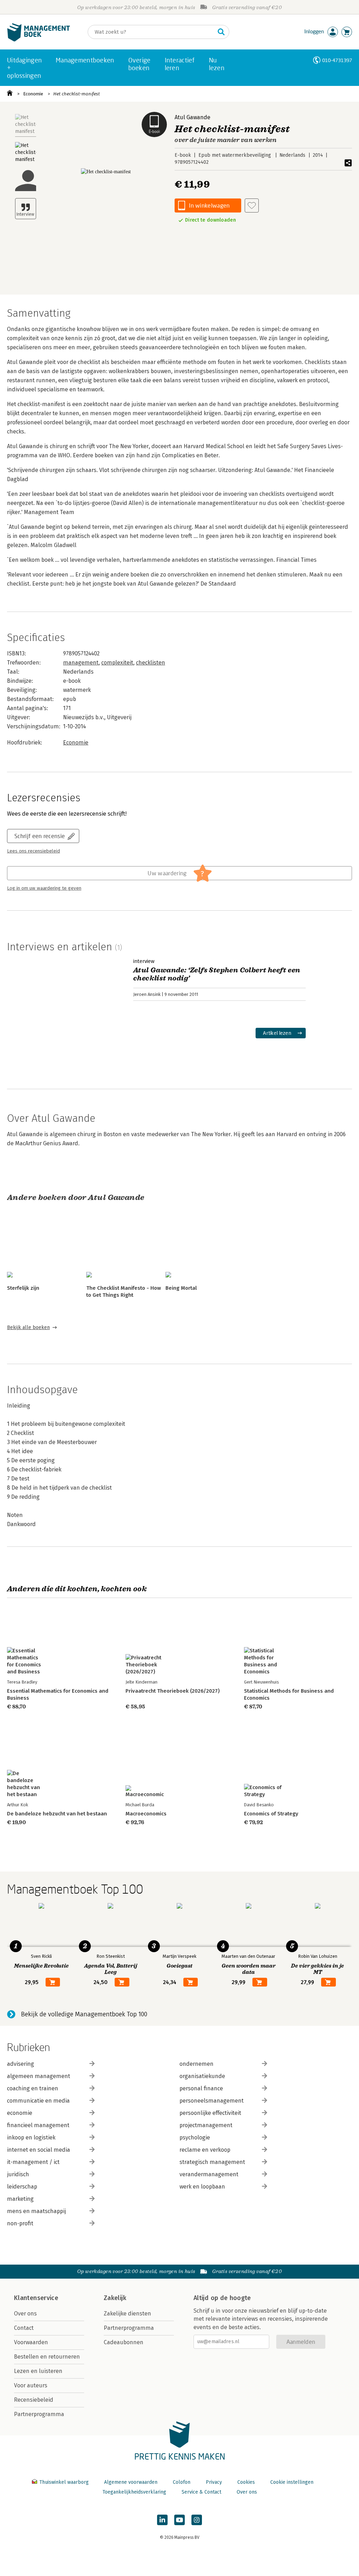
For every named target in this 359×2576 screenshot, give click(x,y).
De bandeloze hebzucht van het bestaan (57, 1814)
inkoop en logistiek (31, 2137)
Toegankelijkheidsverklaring (134, 2492)
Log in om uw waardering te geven (44, 888)
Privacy (214, 2482)
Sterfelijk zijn (23, 1288)
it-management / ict (33, 2162)
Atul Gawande (192, 117)
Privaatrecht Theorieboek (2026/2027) (172, 1691)
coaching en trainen (33, 2088)
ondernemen (197, 2064)
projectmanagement (206, 2125)
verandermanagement (209, 2174)
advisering (21, 2064)
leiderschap (22, 2187)
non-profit (20, 2223)
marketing (20, 2199)
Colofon (182, 2482)
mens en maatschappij (36, 2211)
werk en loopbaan (202, 2187)
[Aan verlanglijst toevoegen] (252, 205)
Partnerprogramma (39, 2414)
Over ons (25, 2314)
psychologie (195, 2137)
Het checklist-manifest (77, 94)
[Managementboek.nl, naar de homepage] (39, 40)
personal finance (201, 2088)
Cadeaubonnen (124, 2342)
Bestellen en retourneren (47, 2357)
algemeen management (39, 2076)
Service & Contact (201, 2492)
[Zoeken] (221, 32)
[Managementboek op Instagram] (197, 2520)
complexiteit (117, 663)
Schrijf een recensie (40, 836)
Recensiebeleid (34, 2400)
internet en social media (39, 2150)
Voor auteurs (31, 2385)
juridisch (18, 2174)
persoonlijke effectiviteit (210, 2113)
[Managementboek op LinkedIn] (162, 2520)
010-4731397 (337, 60)
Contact (24, 2328)
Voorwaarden (31, 2342)
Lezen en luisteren (38, 2371)
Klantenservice (36, 2298)
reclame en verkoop (205, 2150)
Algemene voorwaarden (131, 2482)
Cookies (246, 2482)
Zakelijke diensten (127, 2314)
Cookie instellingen (292, 2482)
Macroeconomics (146, 1814)
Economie (33, 94)
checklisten (151, 663)
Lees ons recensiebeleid (33, 851)
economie (20, 2113)
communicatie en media (38, 2101)
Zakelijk (115, 2298)
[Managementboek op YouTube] (179, 2520)
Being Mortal (181, 1288)
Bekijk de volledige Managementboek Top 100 (84, 2014)
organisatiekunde (202, 2076)
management (81, 663)
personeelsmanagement (212, 2101)
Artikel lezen (277, 1033)
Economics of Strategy (271, 1814)
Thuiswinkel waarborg (64, 2482)
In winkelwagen (209, 205)
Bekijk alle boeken (28, 1327)
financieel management (38, 2125)
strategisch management (212, 2162)
